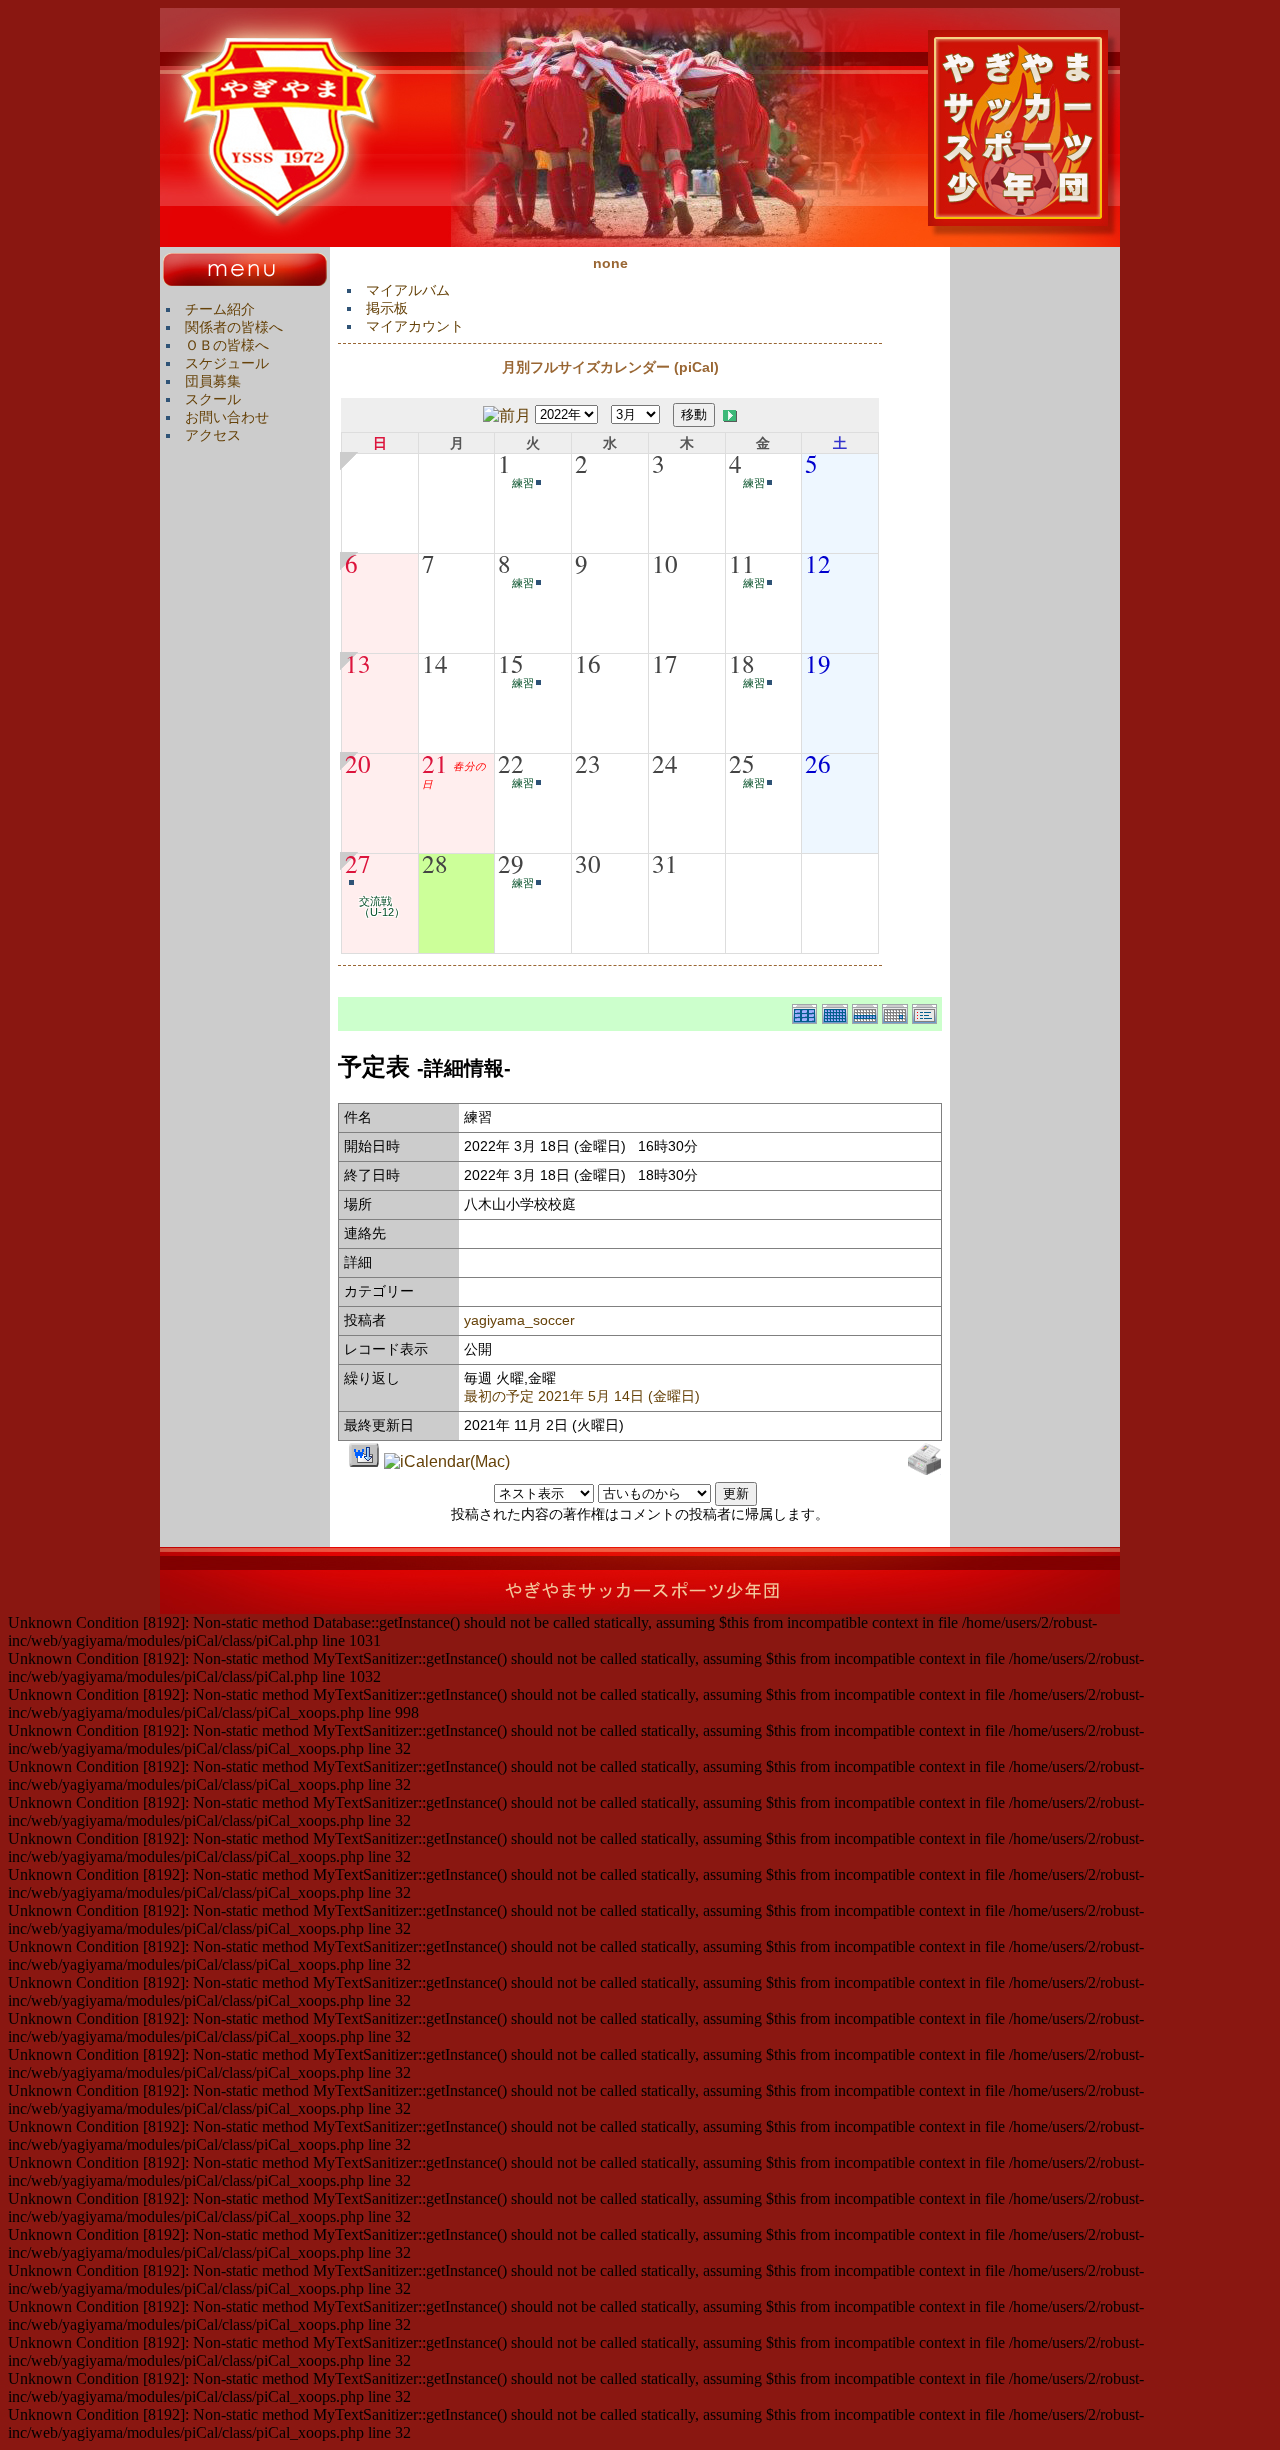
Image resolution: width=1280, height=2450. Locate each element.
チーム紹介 (220, 309)
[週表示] (867, 1010)
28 (435, 863)
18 (742, 663)
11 (742, 563)
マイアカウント (415, 326)
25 (742, 763)
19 (818, 663)
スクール (213, 399)
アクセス (213, 435)
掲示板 (387, 308)
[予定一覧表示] (927, 1010)
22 (511, 763)
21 (435, 763)
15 (511, 663)
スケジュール (227, 363)
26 (818, 763)
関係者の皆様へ (234, 327)
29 (511, 863)
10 (665, 563)
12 (818, 563)
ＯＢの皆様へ (227, 345)
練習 (523, 483)
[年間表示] (807, 1010)
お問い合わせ (227, 417)
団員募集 (213, 381)
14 (435, 663)
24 (665, 763)
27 (358, 863)
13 (358, 663)
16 (588, 663)
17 (665, 663)
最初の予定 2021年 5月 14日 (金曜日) (582, 1396)
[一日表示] (897, 1010)
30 (588, 863)
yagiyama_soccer (519, 1320)
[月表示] (837, 1010)
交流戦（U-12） (382, 906)
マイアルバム (408, 290)
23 (588, 763)
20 (358, 763)
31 (665, 863)
